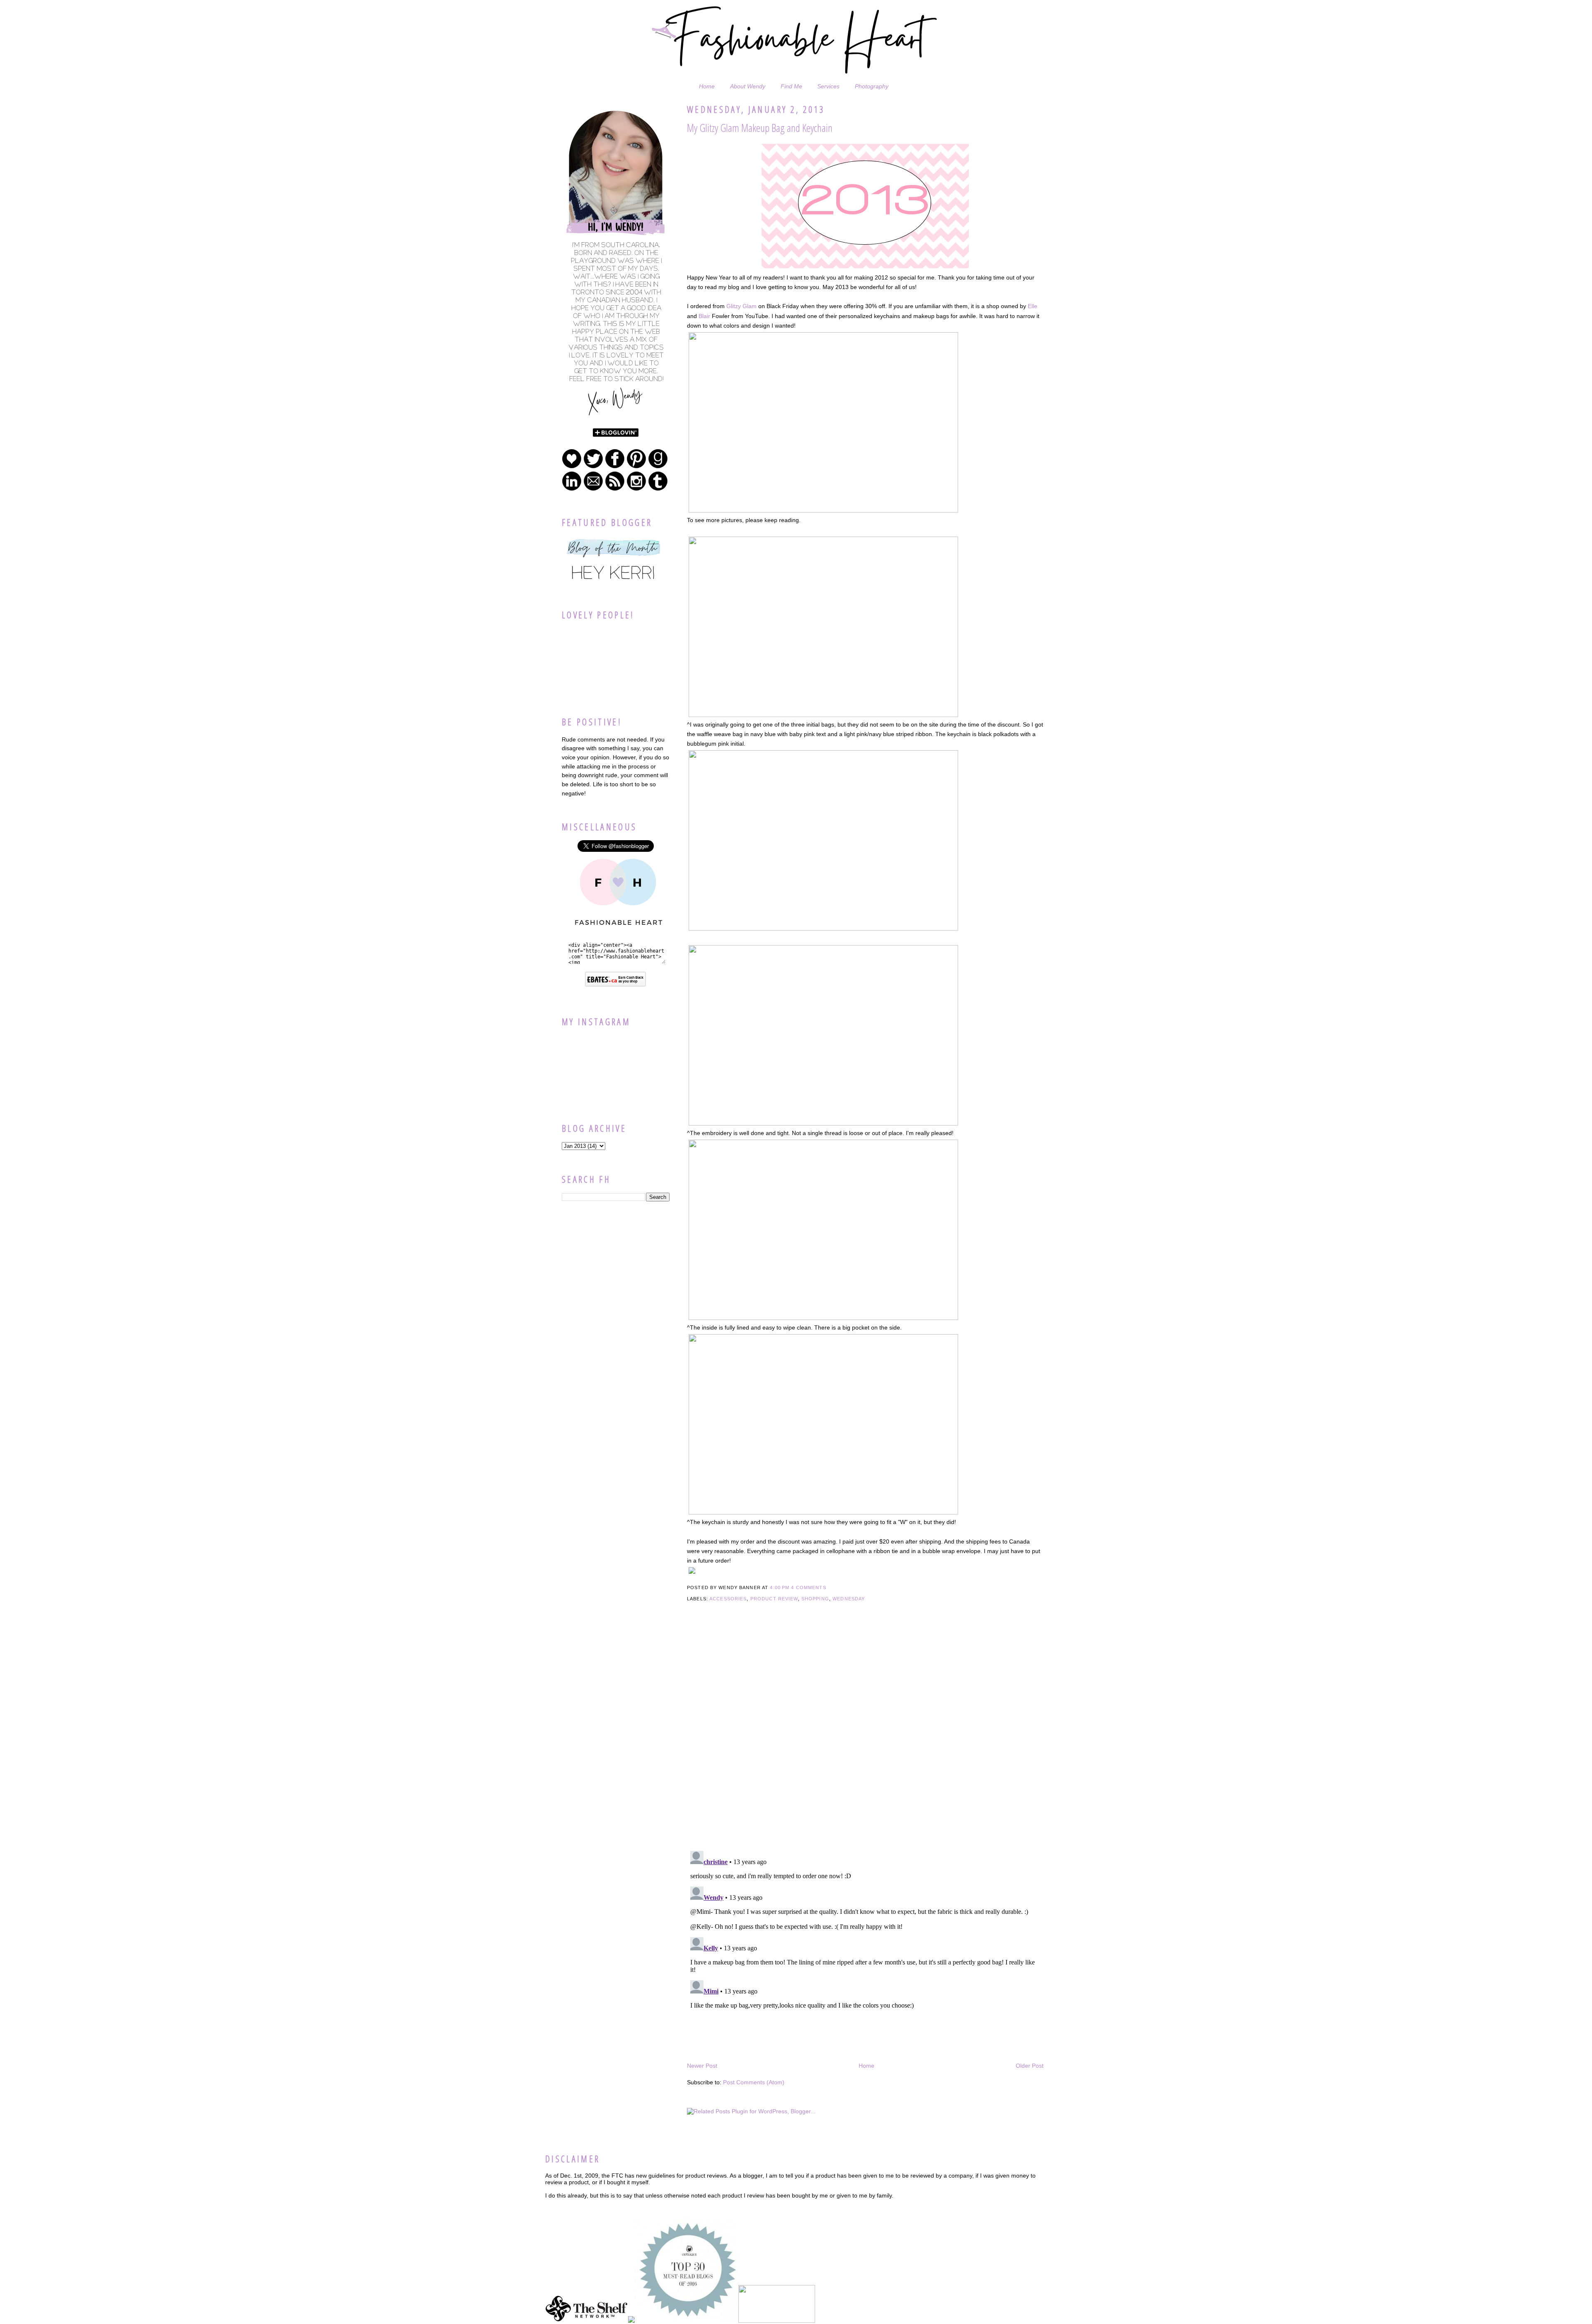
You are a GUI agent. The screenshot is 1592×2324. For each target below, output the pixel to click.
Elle (1033, 306)
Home (707, 86)
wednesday (849, 1599)
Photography (872, 86)
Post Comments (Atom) (754, 2082)
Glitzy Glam (741, 306)
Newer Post (702, 2066)
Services (828, 86)
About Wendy (748, 86)
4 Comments (808, 1587)
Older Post (1030, 2066)
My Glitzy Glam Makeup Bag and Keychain (760, 128)
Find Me (791, 86)
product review (774, 1599)
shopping (815, 1599)
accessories (728, 1599)
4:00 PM (780, 1587)
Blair (704, 316)
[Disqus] (865, 1738)
